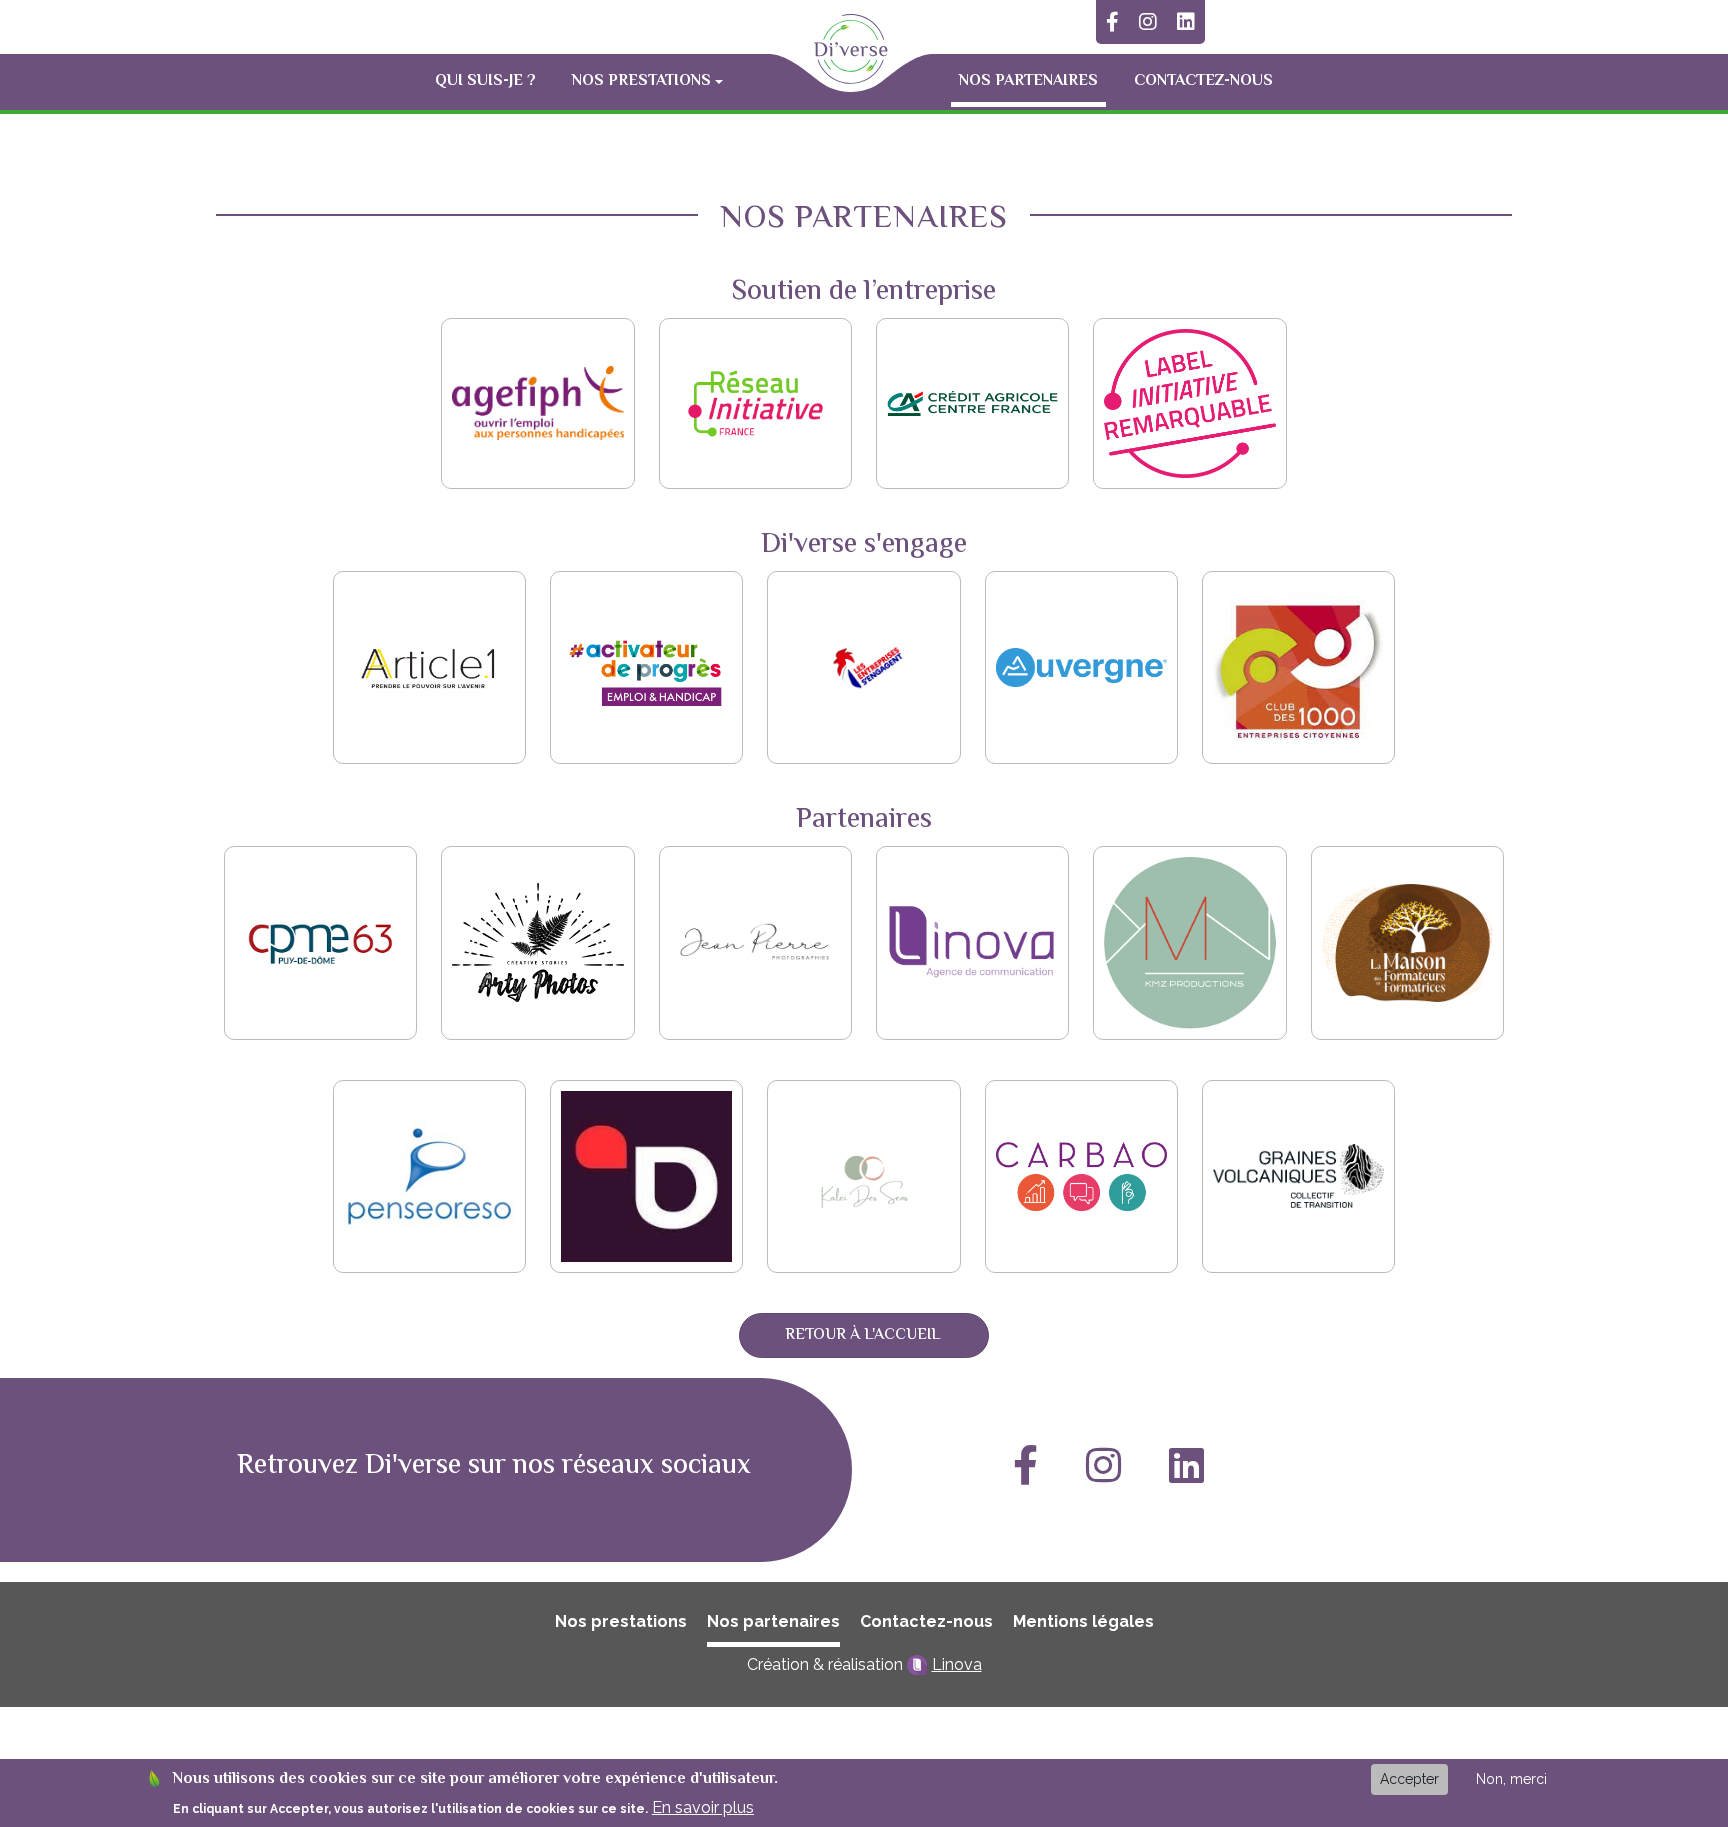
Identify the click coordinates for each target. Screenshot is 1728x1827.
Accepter (1409, 1779)
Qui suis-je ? (485, 81)
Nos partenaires (1028, 81)
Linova (957, 1664)
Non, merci (1511, 1779)
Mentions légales (1083, 1621)
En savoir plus (703, 1807)
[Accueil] (851, 49)
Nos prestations (621, 1621)
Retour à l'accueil (862, 1335)
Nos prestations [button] (641, 81)
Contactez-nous (1203, 81)
